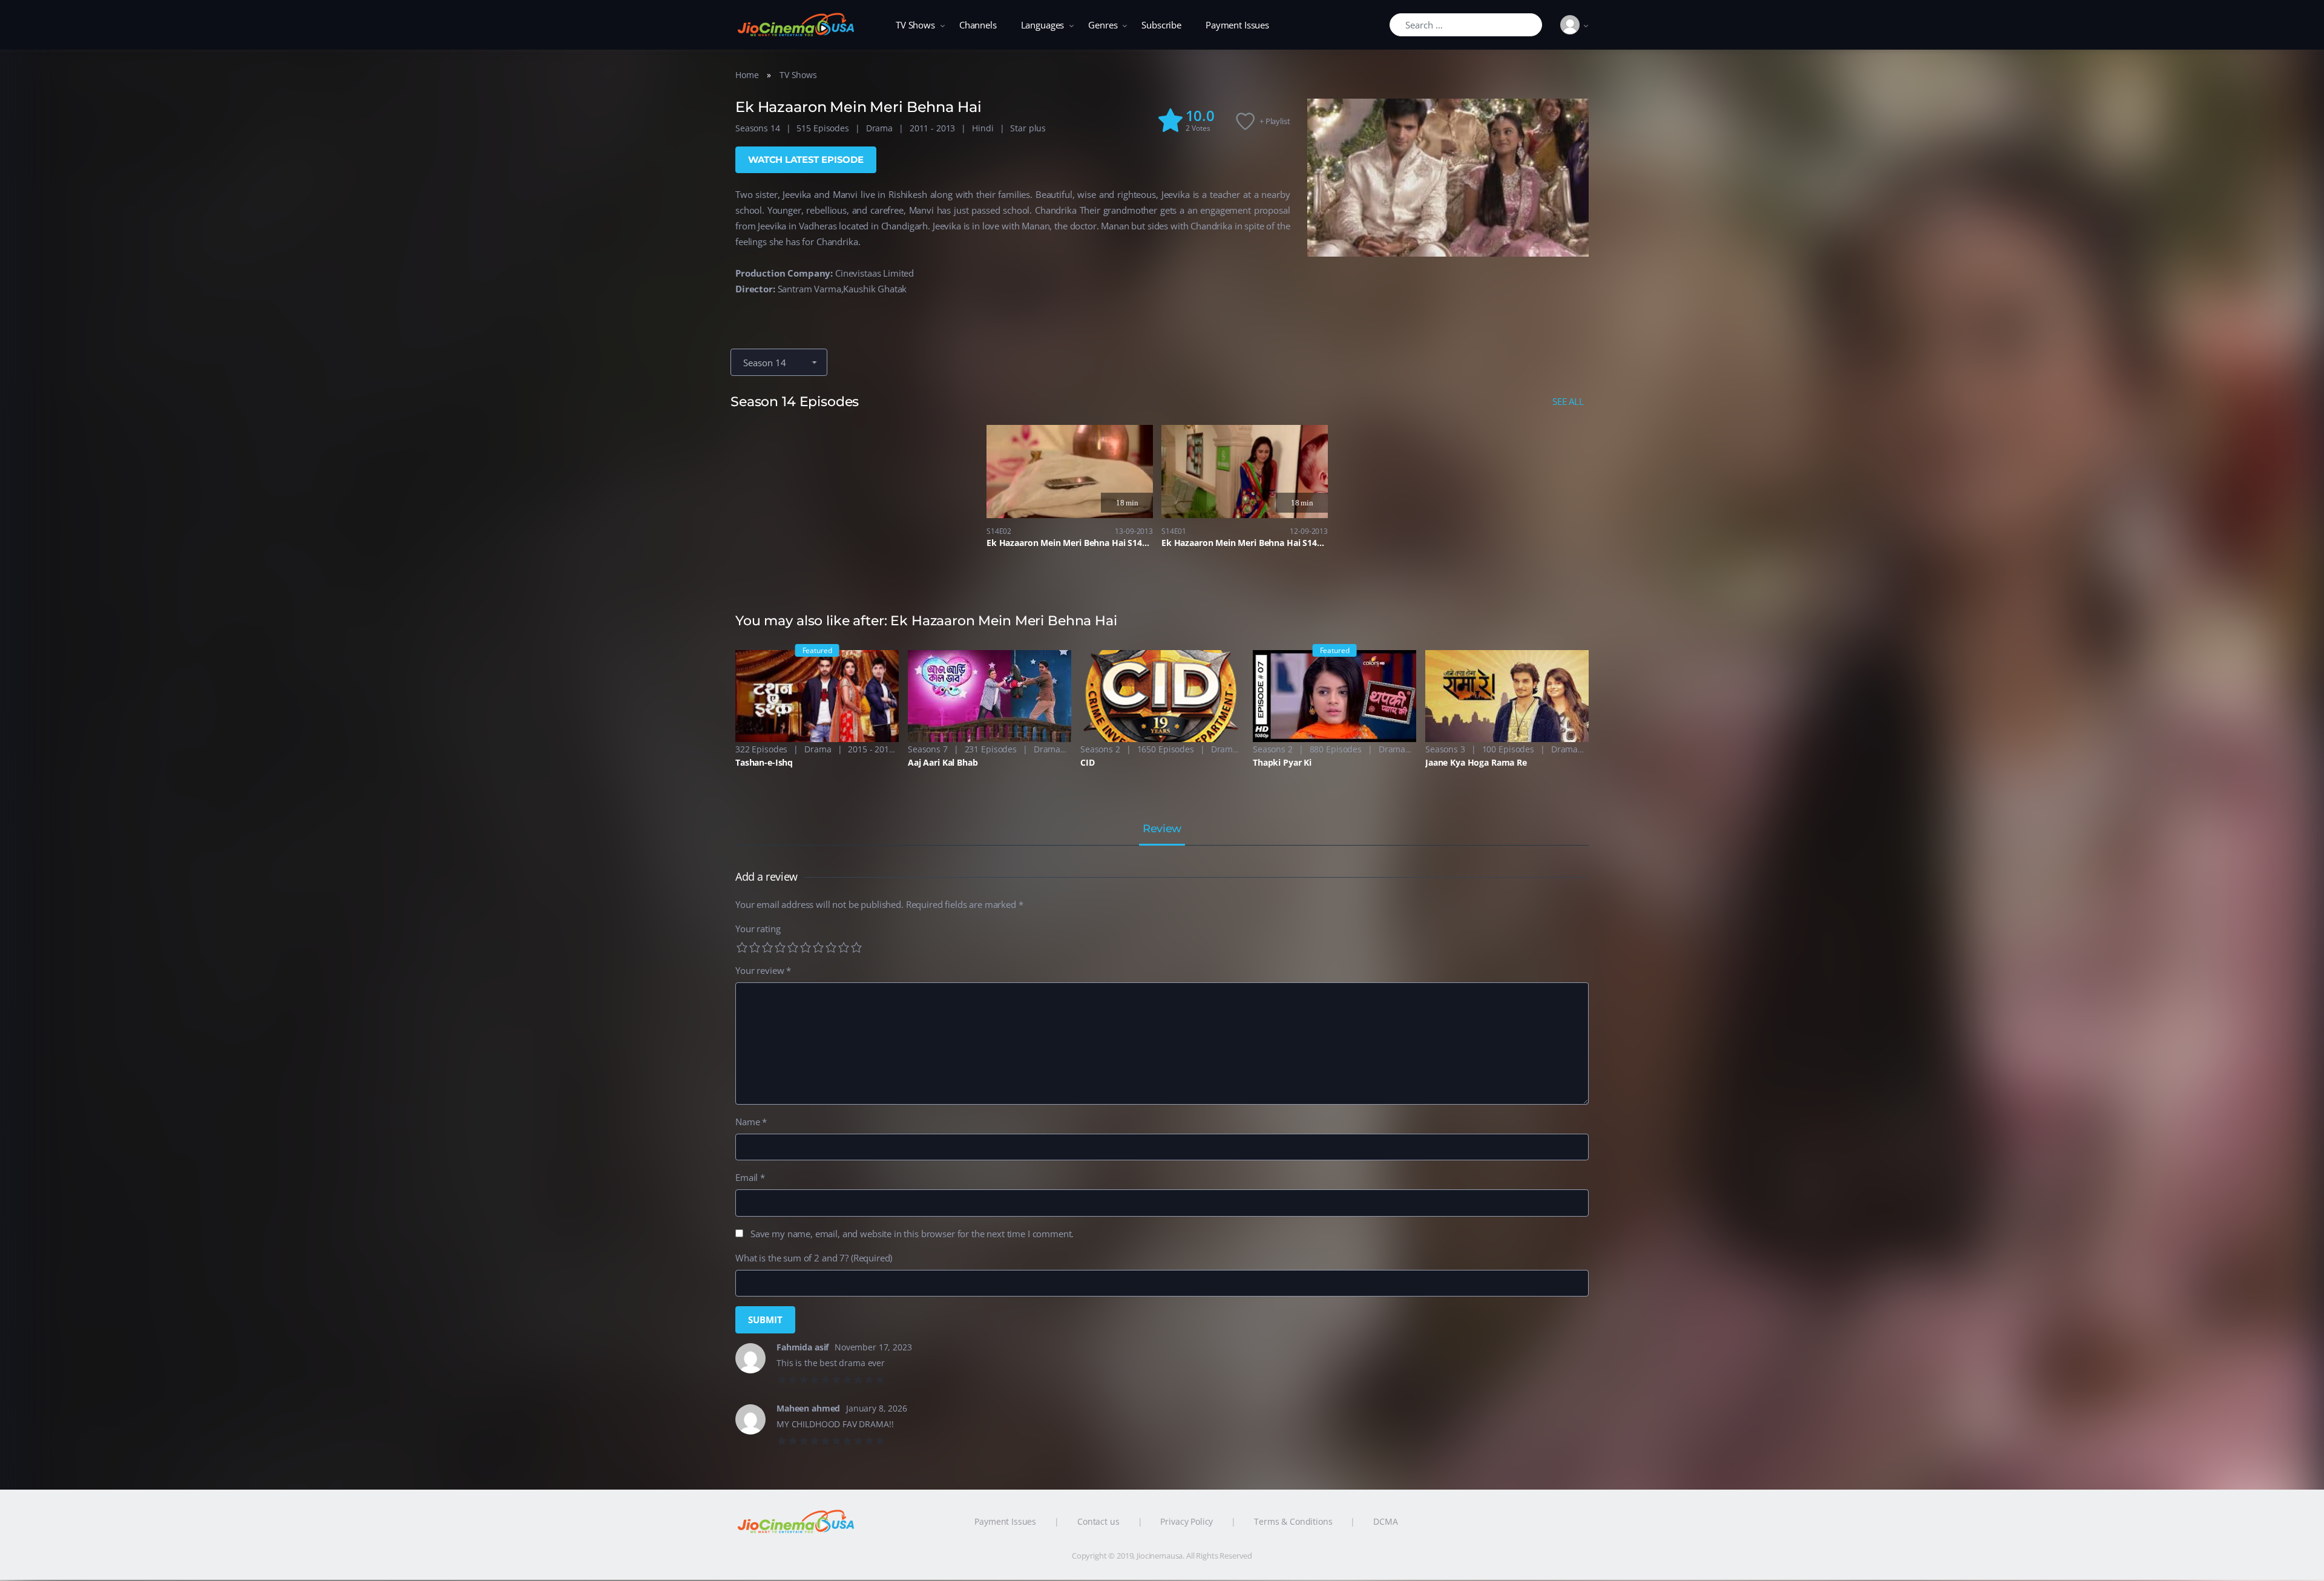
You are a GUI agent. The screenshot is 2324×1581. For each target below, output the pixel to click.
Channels (978, 25)
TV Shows (915, 25)
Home (747, 75)
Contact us (1098, 1521)
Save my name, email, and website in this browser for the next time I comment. (912, 1234)
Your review (763, 970)
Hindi (983, 128)
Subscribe (1161, 25)
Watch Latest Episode (806, 159)
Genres (1103, 25)
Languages (1043, 25)
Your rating (758, 929)
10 (856, 947)
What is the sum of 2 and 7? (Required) (814, 1258)
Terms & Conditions (1293, 1521)
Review (1162, 829)
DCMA (1385, 1521)
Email (750, 1177)
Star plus (1028, 128)
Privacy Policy (1187, 1521)
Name (751, 1122)
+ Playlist (1275, 121)
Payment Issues (1237, 25)
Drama (879, 128)
